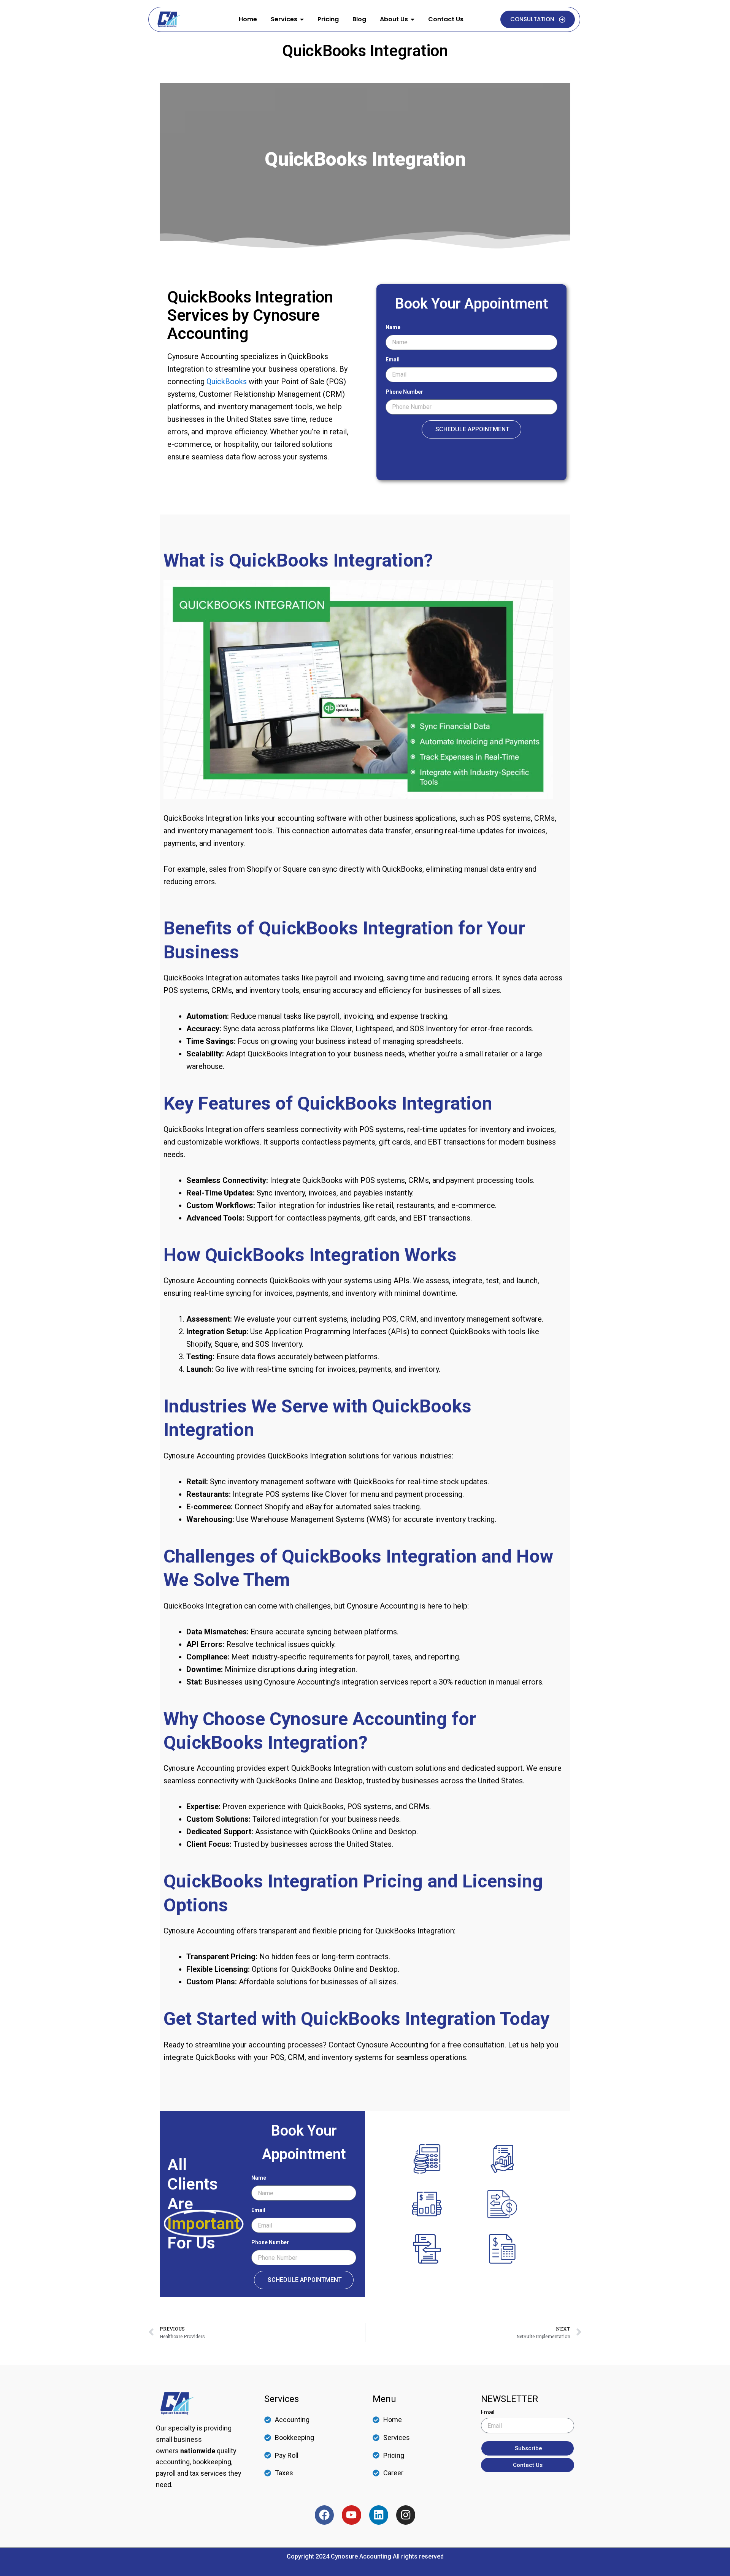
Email (393, 359)
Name (393, 327)
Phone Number (404, 392)
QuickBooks (227, 382)
